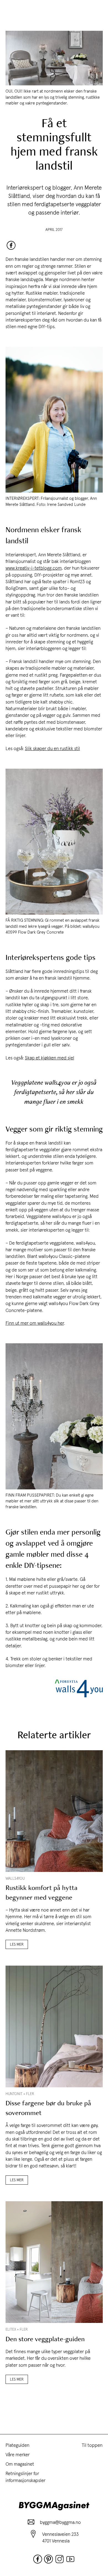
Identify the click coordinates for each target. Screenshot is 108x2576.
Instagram (60, 2559)
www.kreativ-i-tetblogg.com (34, 568)
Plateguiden (17, 2445)
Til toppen (92, 2445)
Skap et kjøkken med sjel (50, 1058)
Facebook (11, 245)
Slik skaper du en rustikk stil (52, 748)
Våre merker (18, 2455)
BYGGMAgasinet (54, 2506)
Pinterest (48, 2559)
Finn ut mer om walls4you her (35, 1323)
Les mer (17, 1944)
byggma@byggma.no (60, 2522)
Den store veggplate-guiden (45, 2339)
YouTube (70, 2559)
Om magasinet (20, 2464)
